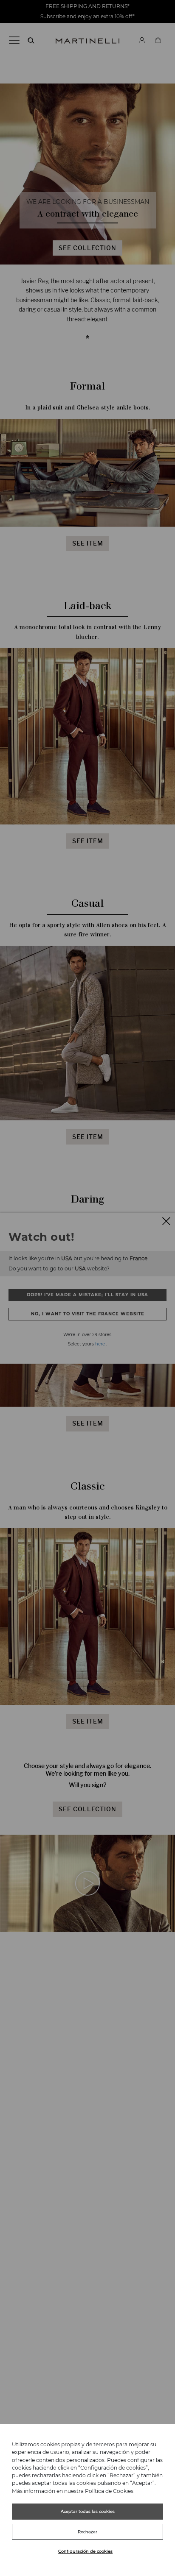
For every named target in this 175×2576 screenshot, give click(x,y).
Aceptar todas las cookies (88, 2511)
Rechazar (87, 2532)
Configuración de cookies (85, 2551)
